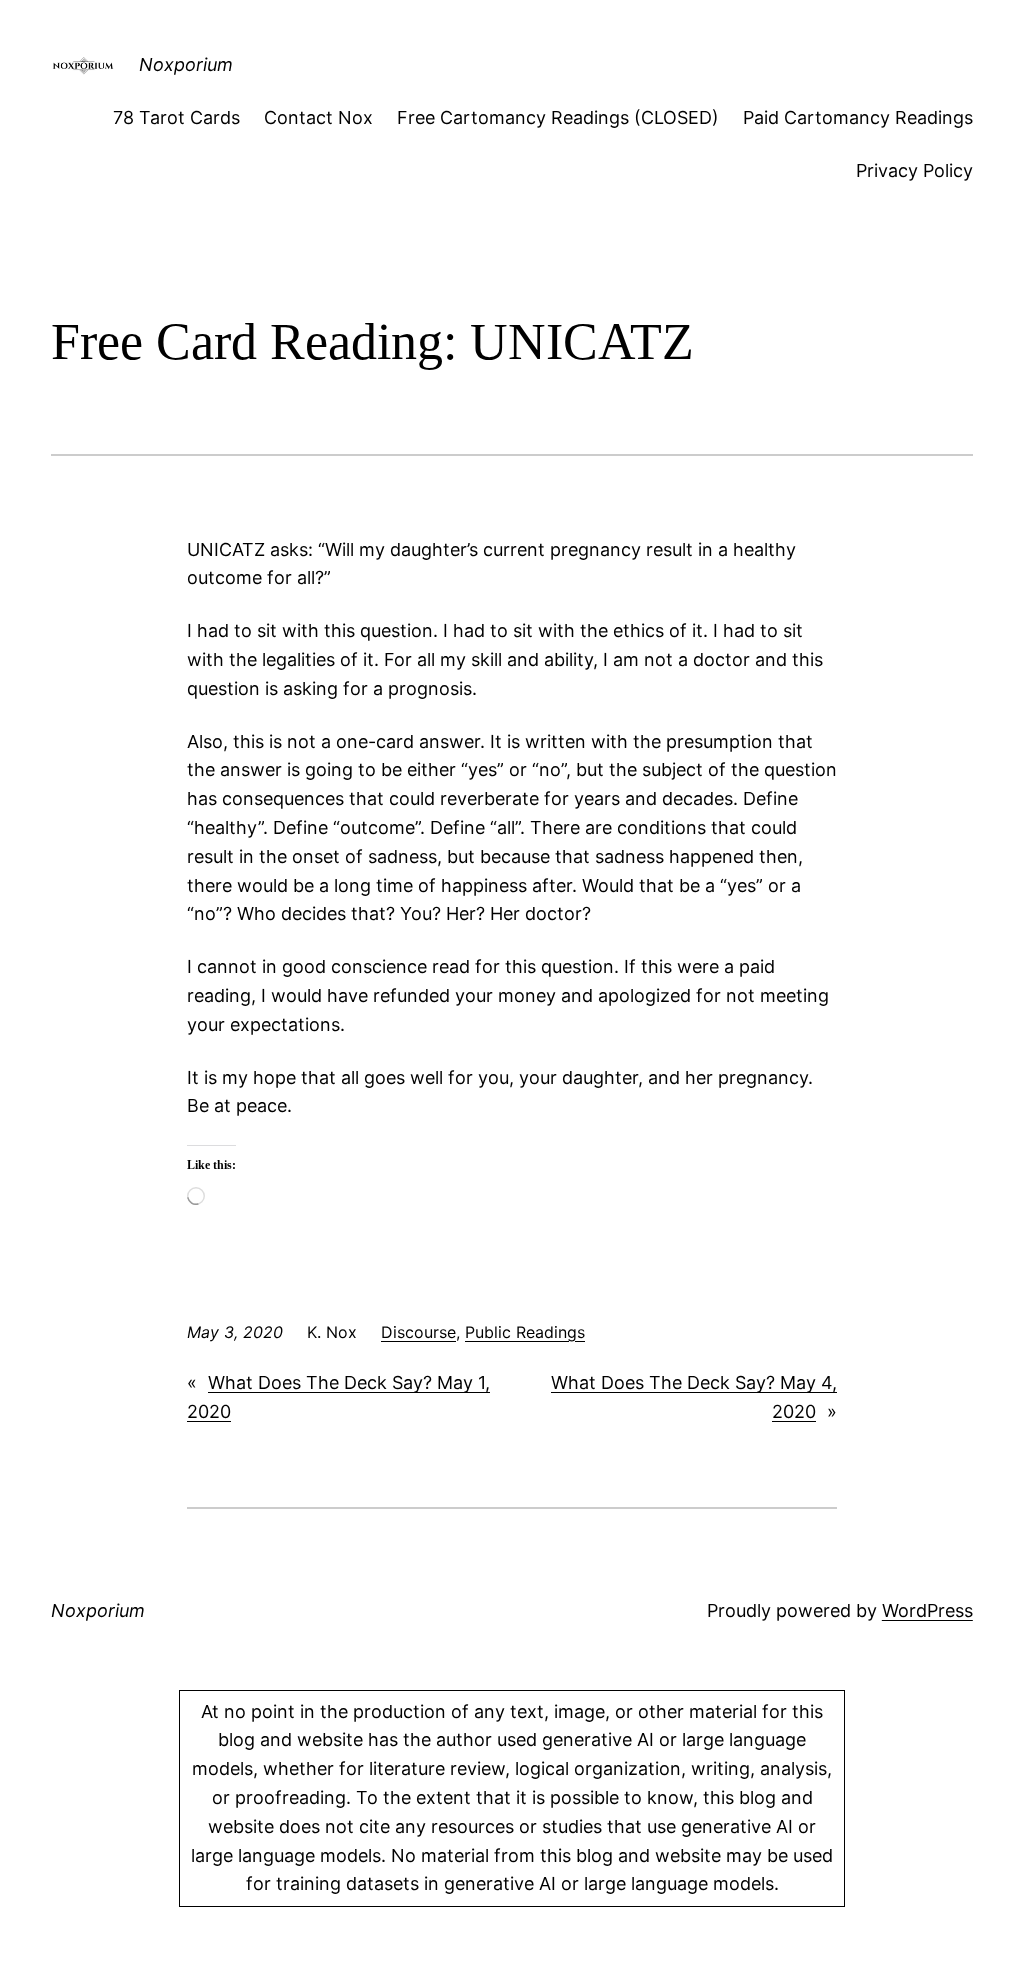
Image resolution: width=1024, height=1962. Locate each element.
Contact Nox (318, 117)
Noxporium (186, 64)
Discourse (418, 1332)
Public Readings (525, 1332)
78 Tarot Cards (176, 117)
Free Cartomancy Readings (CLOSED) (558, 117)
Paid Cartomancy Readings (858, 117)
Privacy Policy (914, 170)
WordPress (927, 1610)
